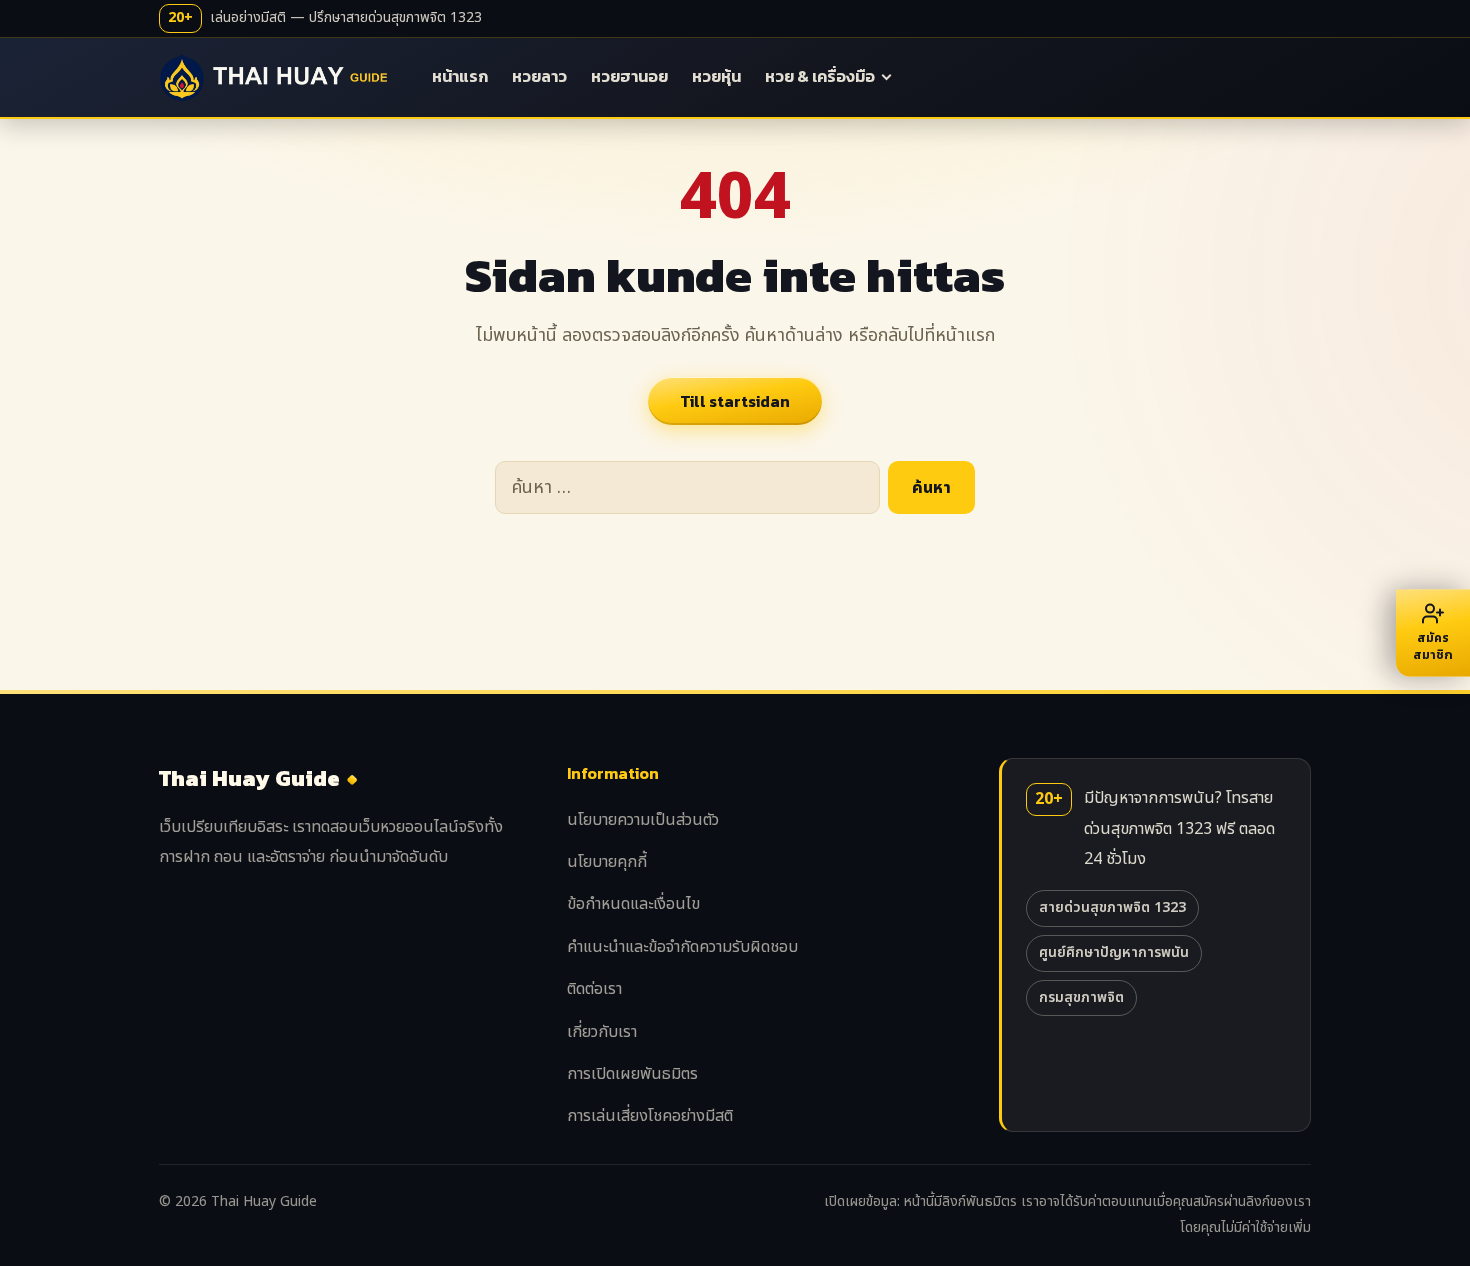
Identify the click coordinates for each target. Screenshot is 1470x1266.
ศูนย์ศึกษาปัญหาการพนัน (1114, 952)
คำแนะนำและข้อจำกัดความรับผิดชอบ (682, 947)
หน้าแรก (460, 76)
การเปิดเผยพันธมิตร (632, 1074)
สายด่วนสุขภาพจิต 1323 (1112, 907)
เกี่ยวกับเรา (602, 1032)
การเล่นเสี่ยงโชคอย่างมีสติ (650, 1116)
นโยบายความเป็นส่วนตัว (643, 820)
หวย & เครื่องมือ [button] (820, 76)
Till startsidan (735, 401)
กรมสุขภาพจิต (1081, 997)
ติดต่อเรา (594, 989)
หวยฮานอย (629, 76)
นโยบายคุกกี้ (607, 862)
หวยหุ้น (716, 76)
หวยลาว (539, 76)
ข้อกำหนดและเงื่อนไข (633, 904)
